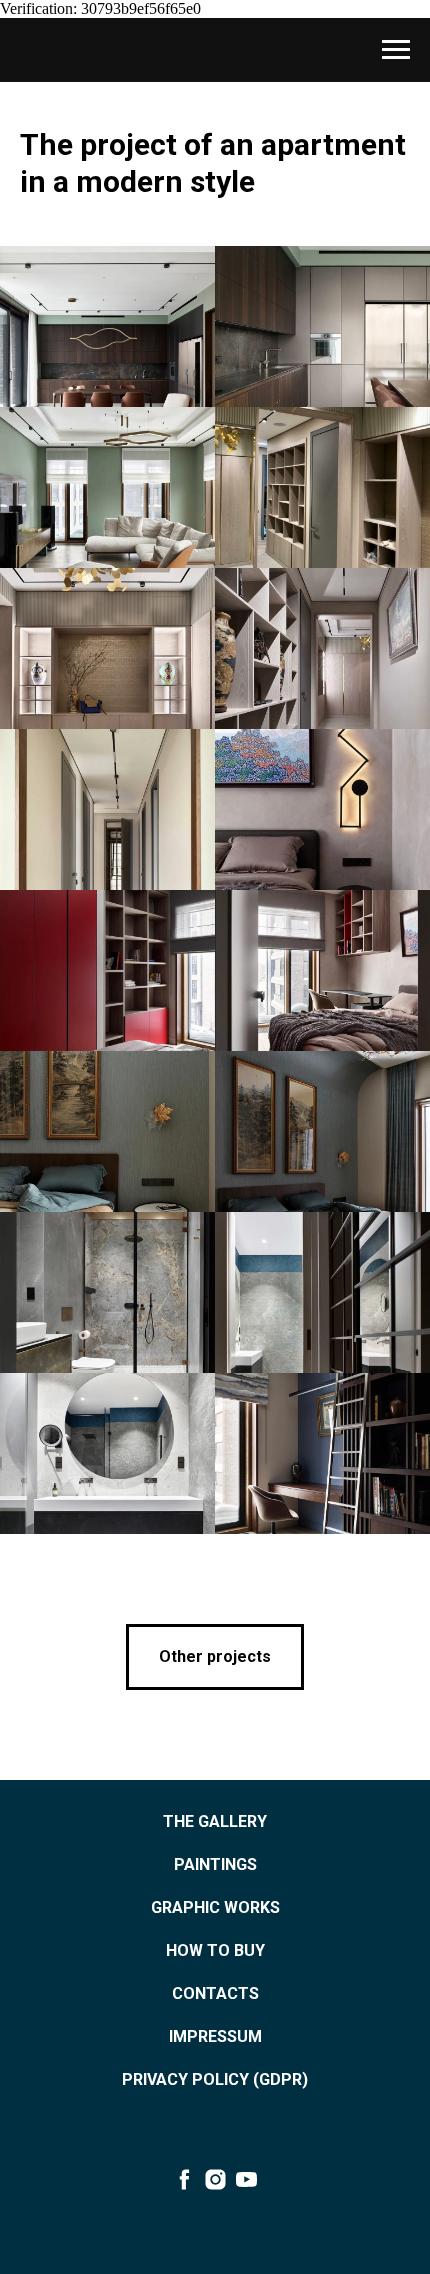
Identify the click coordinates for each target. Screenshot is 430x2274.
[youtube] (246, 2179)
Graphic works (215, 1907)
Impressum (215, 2036)
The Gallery (215, 1821)
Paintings (215, 1864)
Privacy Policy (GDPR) (215, 2079)
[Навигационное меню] (396, 50)
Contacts (215, 1993)
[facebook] (184, 2179)
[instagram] (215, 2179)
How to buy (215, 1950)
